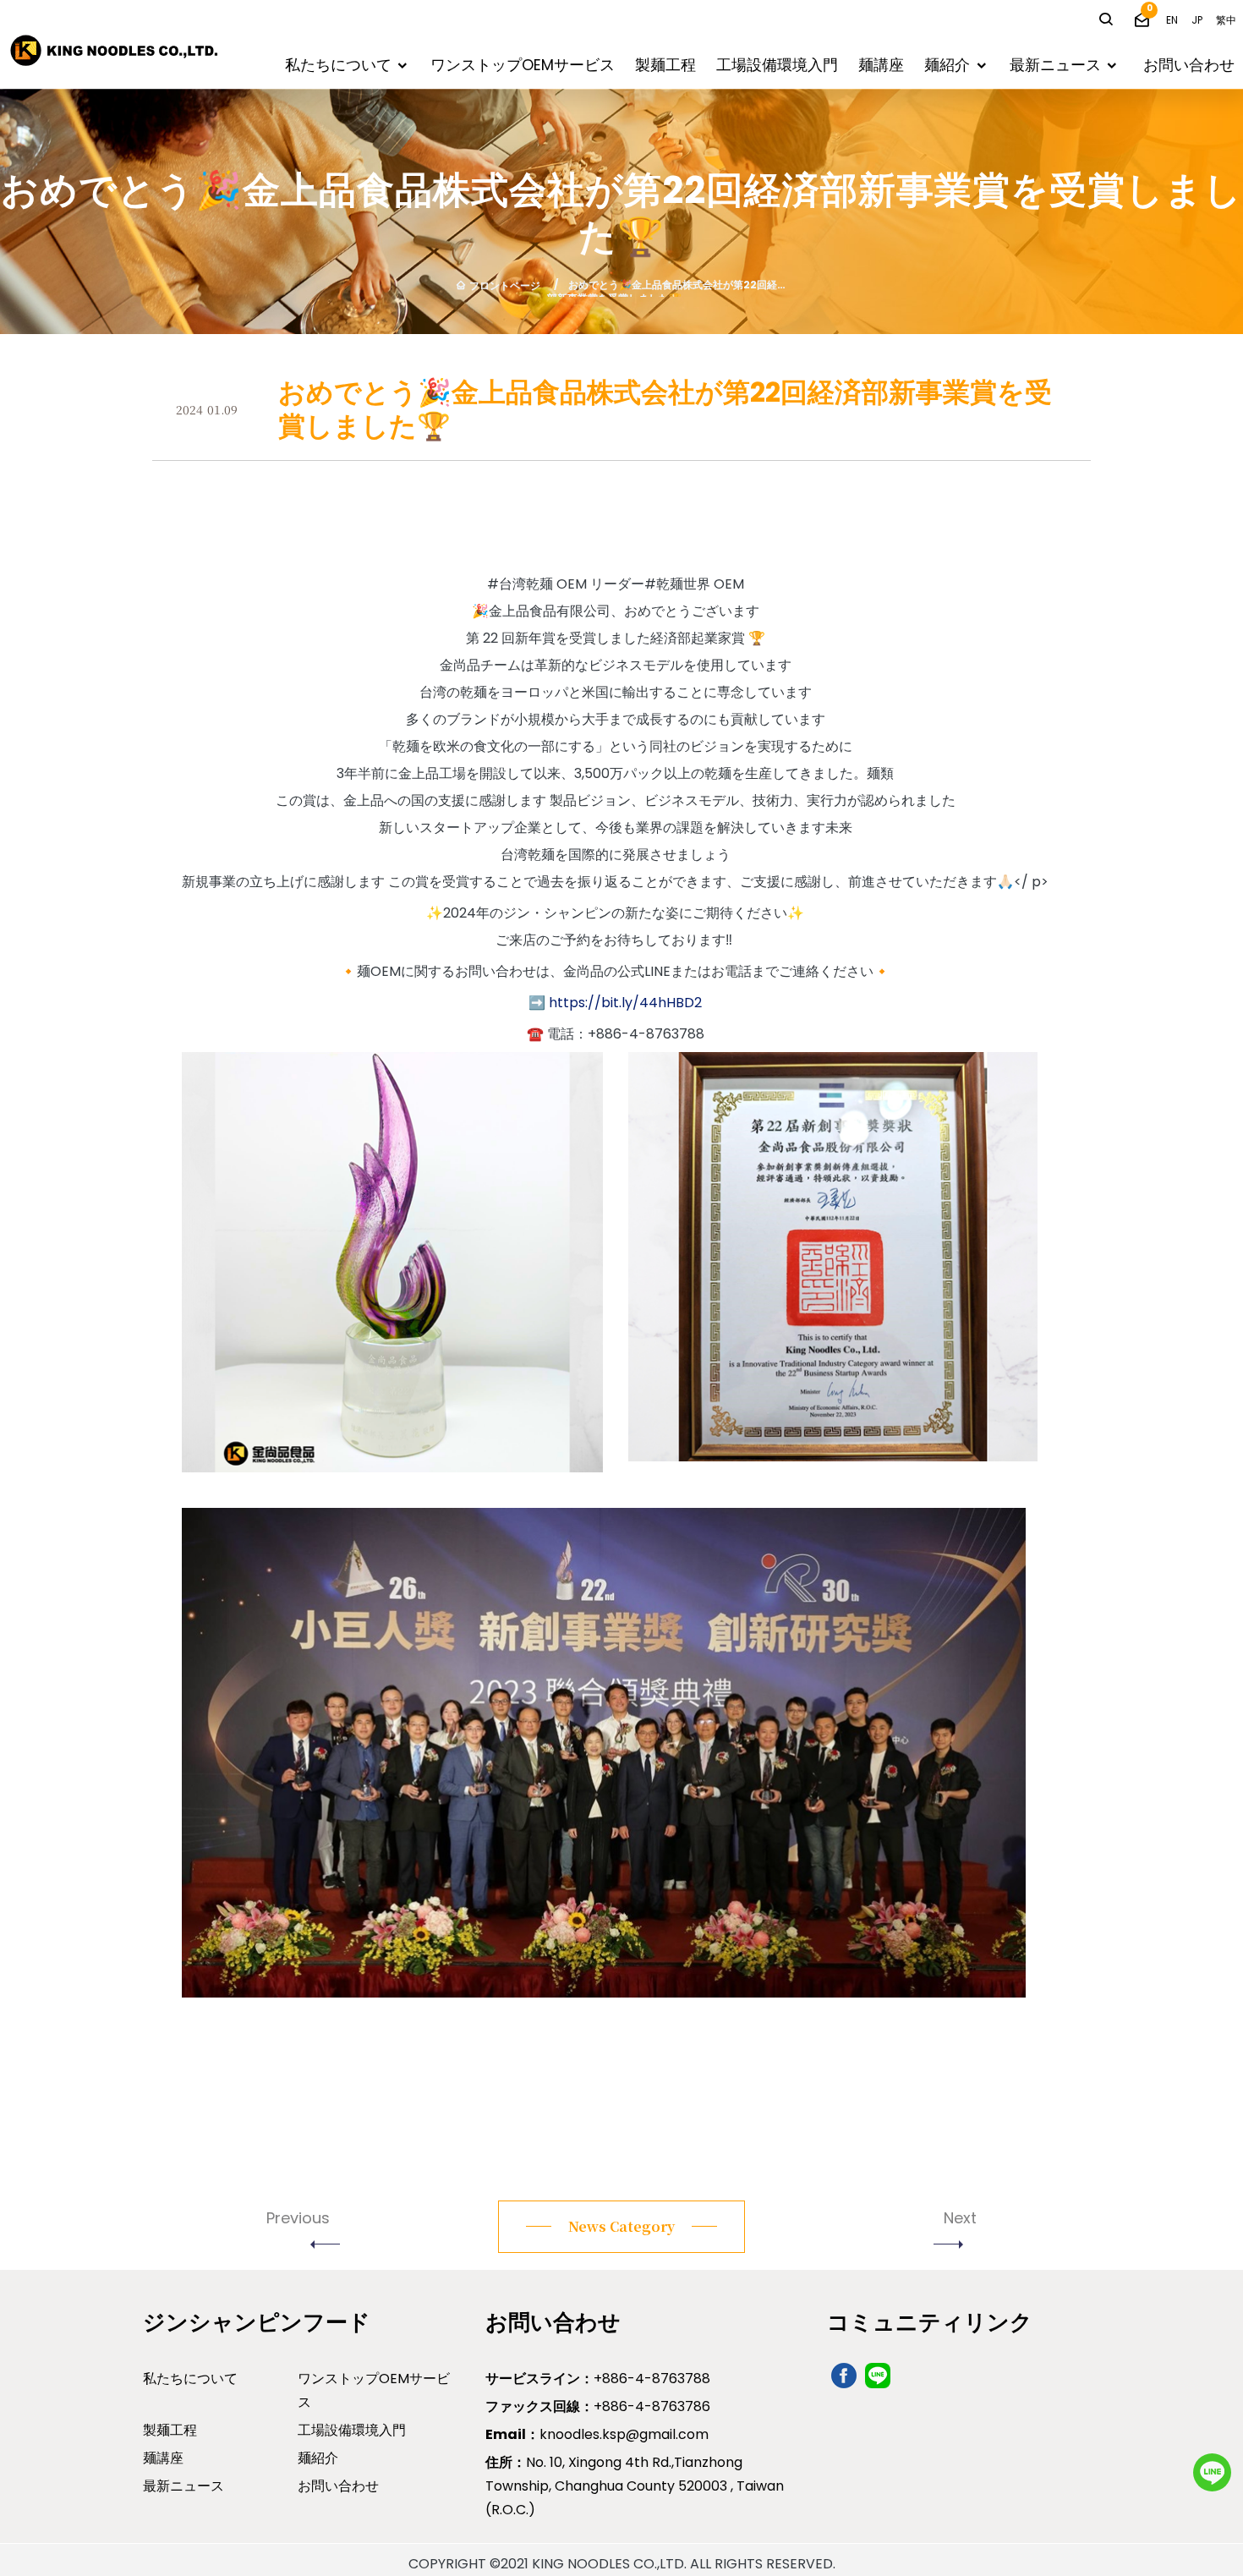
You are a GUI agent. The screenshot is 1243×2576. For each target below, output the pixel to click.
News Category (621, 2227)
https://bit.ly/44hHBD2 (625, 1003)
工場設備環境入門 (777, 65)
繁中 (1226, 20)
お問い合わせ (1189, 65)
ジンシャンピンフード (257, 2322)
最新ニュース (1055, 65)
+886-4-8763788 (598, 2379)
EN (1172, 20)
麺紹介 (947, 65)
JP (1197, 20)
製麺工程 (665, 65)
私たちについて (338, 65)
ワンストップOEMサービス (523, 65)
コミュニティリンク (930, 2322)
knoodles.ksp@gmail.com (597, 2434)
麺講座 (881, 65)
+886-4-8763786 (598, 2406)
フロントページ (505, 285)
